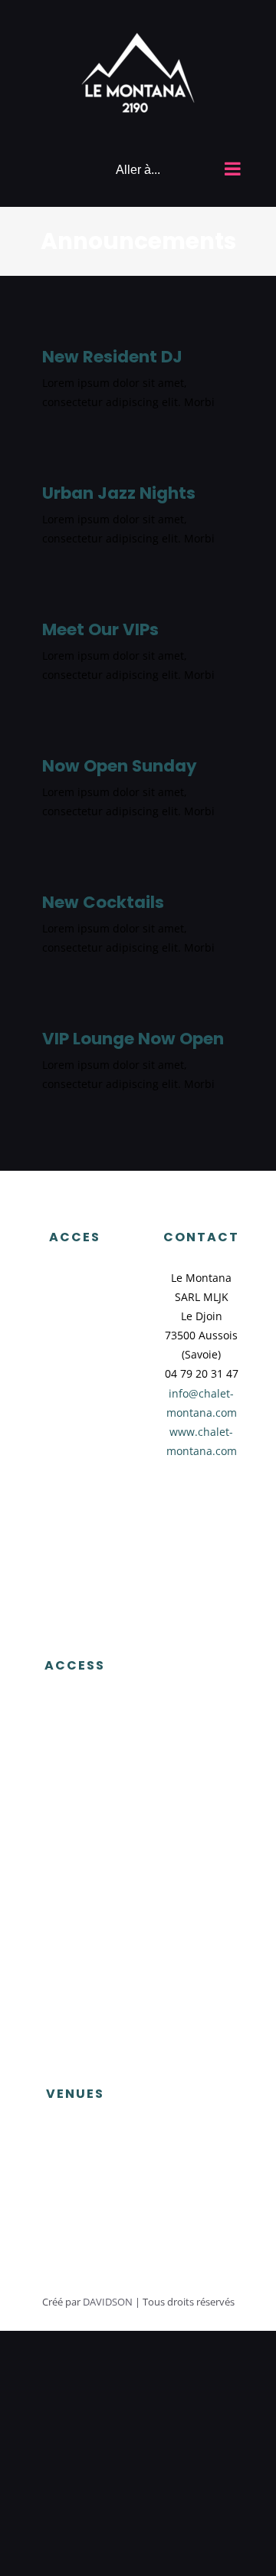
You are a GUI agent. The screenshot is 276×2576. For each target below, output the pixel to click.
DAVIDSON (108, 2302)
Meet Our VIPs (100, 629)
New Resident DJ (112, 357)
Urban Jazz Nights (119, 493)
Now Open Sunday (120, 766)
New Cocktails (103, 902)
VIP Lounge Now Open (133, 1039)
